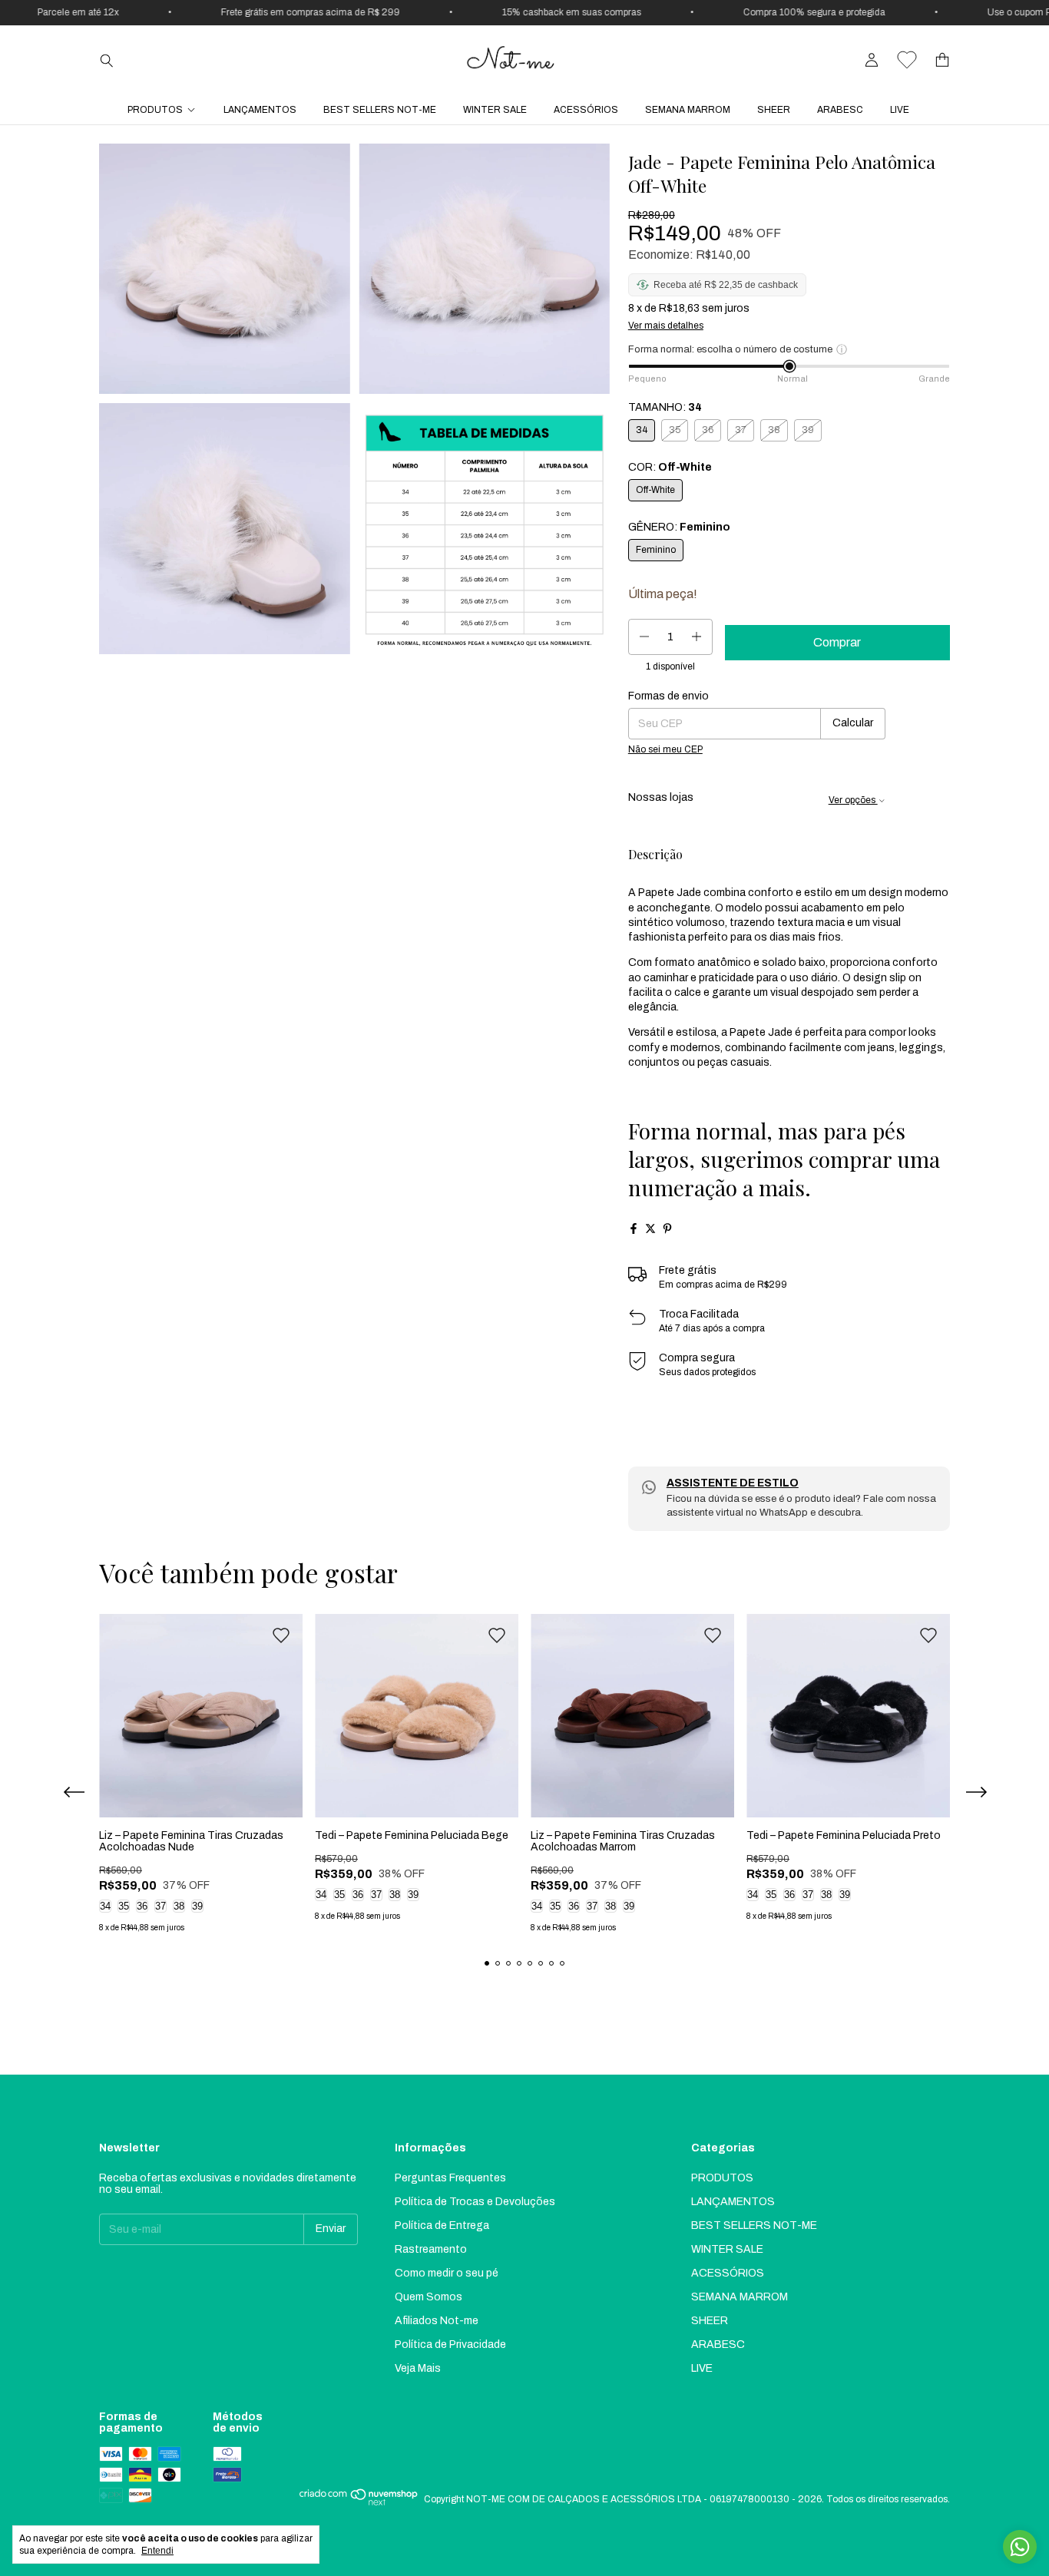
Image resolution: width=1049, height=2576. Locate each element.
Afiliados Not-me (437, 2321)
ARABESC (840, 110)
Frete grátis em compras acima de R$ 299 (288, 12)
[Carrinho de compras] (942, 60)
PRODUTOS (155, 110)
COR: (670, 467)
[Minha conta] (872, 60)
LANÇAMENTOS (260, 110)
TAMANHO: (665, 407)
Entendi (157, 2551)
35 (124, 1906)
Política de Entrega (442, 2225)
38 (179, 1906)
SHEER (774, 110)
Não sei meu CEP (665, 749)
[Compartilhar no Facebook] (634, 1228)
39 (197, 1906)
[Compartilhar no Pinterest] (667, 1228)
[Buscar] (107, 60)
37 (160, 1906)
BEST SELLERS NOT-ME (380, 110)
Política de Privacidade (450, 2345)
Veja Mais (418, 2368)
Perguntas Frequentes (450, 2178)
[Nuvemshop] (359, 2503)
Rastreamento (431, 2249)
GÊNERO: (679, 527)
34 (105, 1906)
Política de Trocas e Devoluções (475, 2202)
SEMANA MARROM (688, 110)
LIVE (900, 110)
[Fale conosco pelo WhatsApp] (1020, 2547)
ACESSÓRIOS (586, 110)
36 (142, 1906)
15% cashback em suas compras (549, 12)
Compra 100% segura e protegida (792, 12)
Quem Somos (429, 2297)
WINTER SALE (495, 110)
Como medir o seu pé (447, 2273)
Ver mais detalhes (666, 326)
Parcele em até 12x (56, 12)
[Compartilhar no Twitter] (650, 1228)
